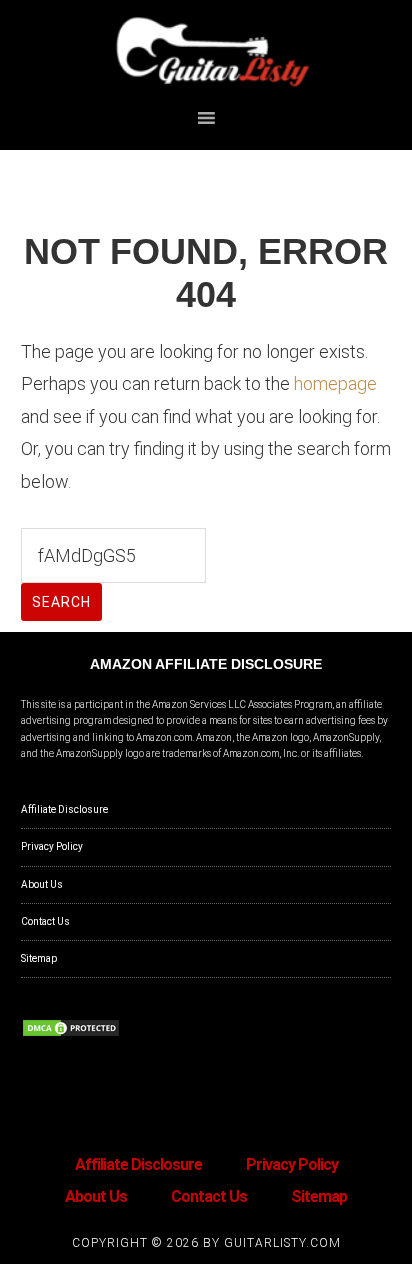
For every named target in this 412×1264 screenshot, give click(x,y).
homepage (335, 383)
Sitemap (39, 958)
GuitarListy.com (282, 1243)
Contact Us (45, 921)
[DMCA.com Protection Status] (71, 1034)
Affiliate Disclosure (64, 809)
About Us (42, 884)
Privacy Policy (52, 846)
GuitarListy (206, 53)
